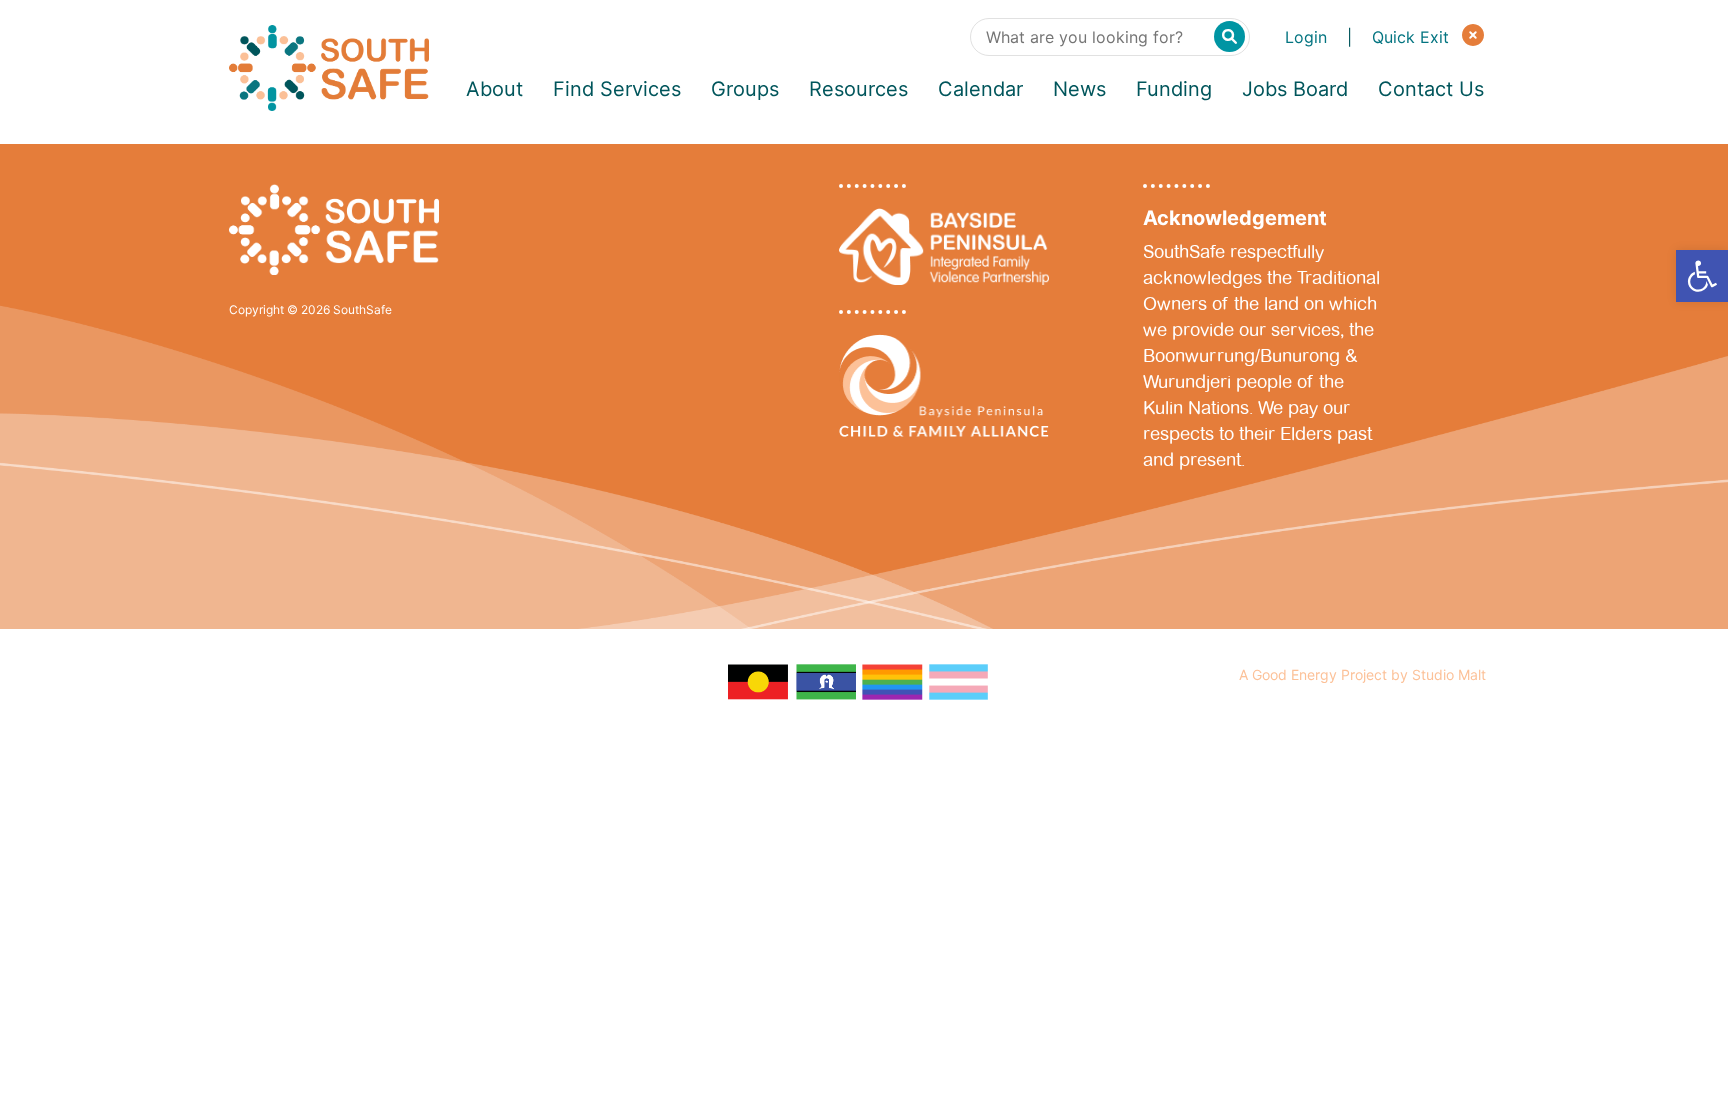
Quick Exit (1413, 37)
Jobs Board (1295, 89)
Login (1306, 37)
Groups (745, 89)
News (1079, 89)
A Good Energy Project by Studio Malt (1362, 674)
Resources (858, 89)
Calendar (980, 89)
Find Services (617, 89)
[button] (1702, 276)
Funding (1174, 89)
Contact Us (1431, 89)
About (494, 89)
